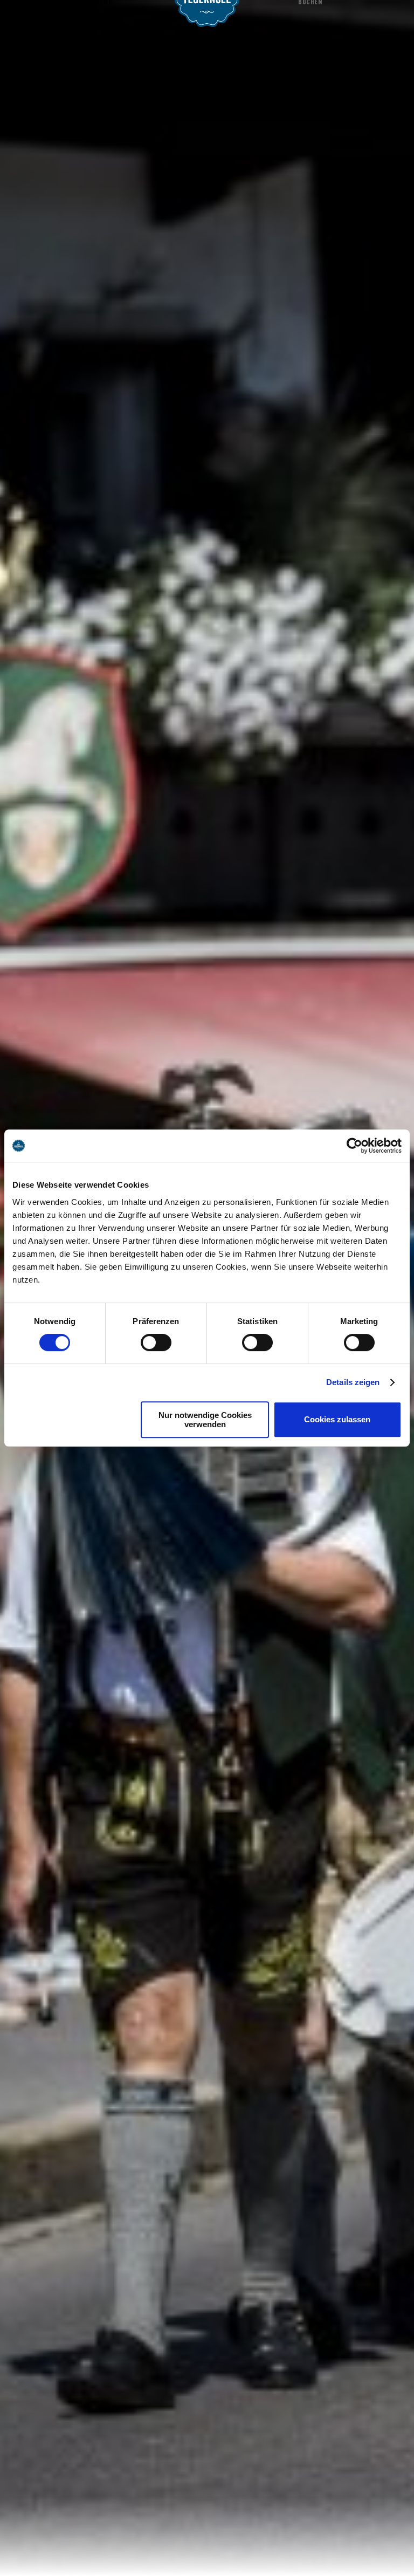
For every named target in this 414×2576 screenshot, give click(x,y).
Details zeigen (353, 1382)
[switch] (156, 1342)
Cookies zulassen (337, 1419)
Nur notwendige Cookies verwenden (205, 1420)
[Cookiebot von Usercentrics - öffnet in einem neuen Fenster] (354, 1146)
